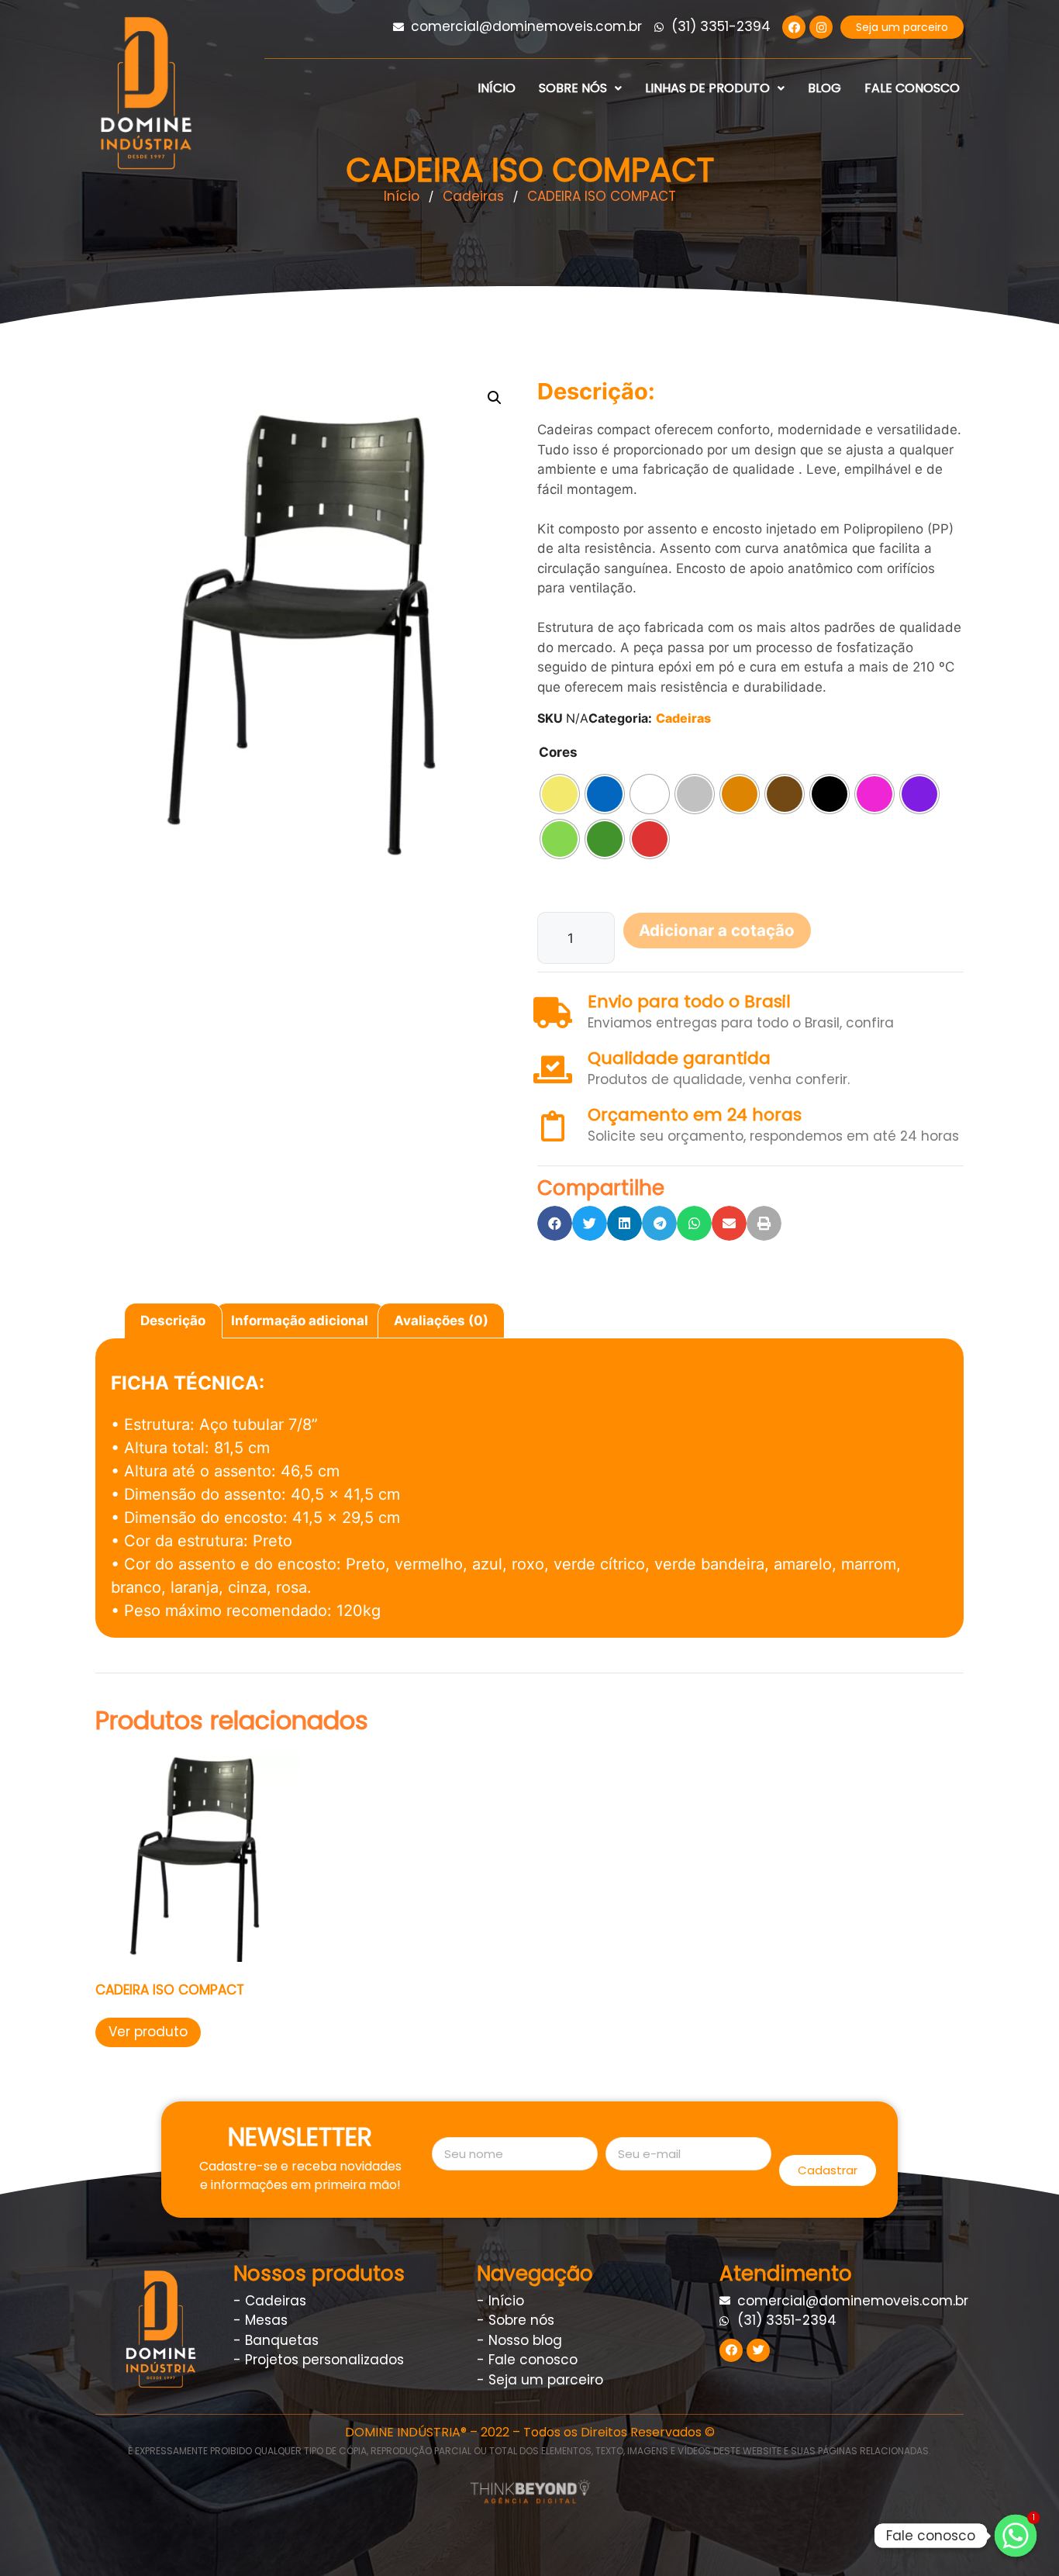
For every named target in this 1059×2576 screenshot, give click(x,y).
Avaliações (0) (441, 1321)
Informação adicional (300, 1321)
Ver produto (148, 2032)
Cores (558, 752)
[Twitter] (758, 2350)
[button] (902, 27)
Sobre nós (573, 88)
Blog (824, 88)
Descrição (173, 1321)
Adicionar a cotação (717, 930)
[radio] (560, 794)
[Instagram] (821, 27)
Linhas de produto (707, 88)
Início (497, 88)
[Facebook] (794, 27)
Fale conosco (912, 88)
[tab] (173, 1321)
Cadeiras (683, 718)
